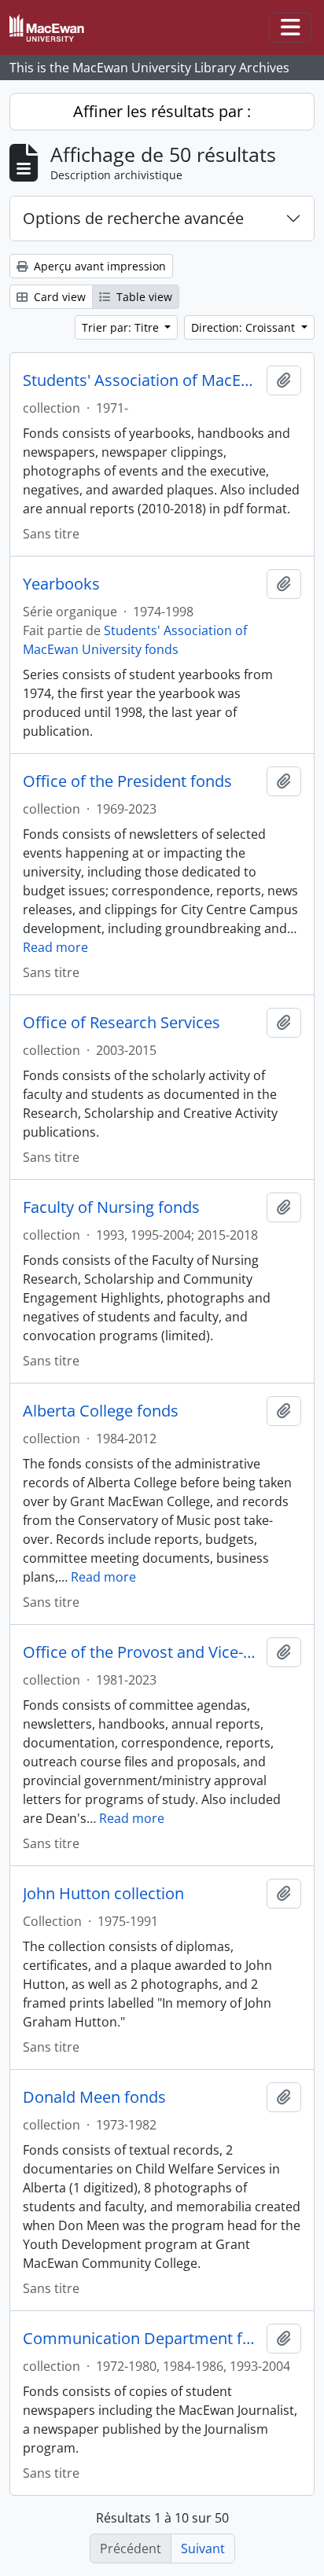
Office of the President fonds (127, 781)
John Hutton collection (103, 1894)
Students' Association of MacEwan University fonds (142, 380)
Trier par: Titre (122, 327)
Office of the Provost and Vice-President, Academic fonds (142, 1652)
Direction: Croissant (245, 327)
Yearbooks (61, 584)
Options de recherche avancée (133, 218)
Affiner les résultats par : (162, 111)
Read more (55, 947)
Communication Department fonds (142, 2339)
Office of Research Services (121, 1023)
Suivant (203, 2548)
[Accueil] (53, 28)
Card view (58, 297)
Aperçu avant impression (98, 266)
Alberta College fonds (101, 1411)
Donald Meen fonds (94, 2097)
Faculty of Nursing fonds (111, 1207)
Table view (143, 297)
